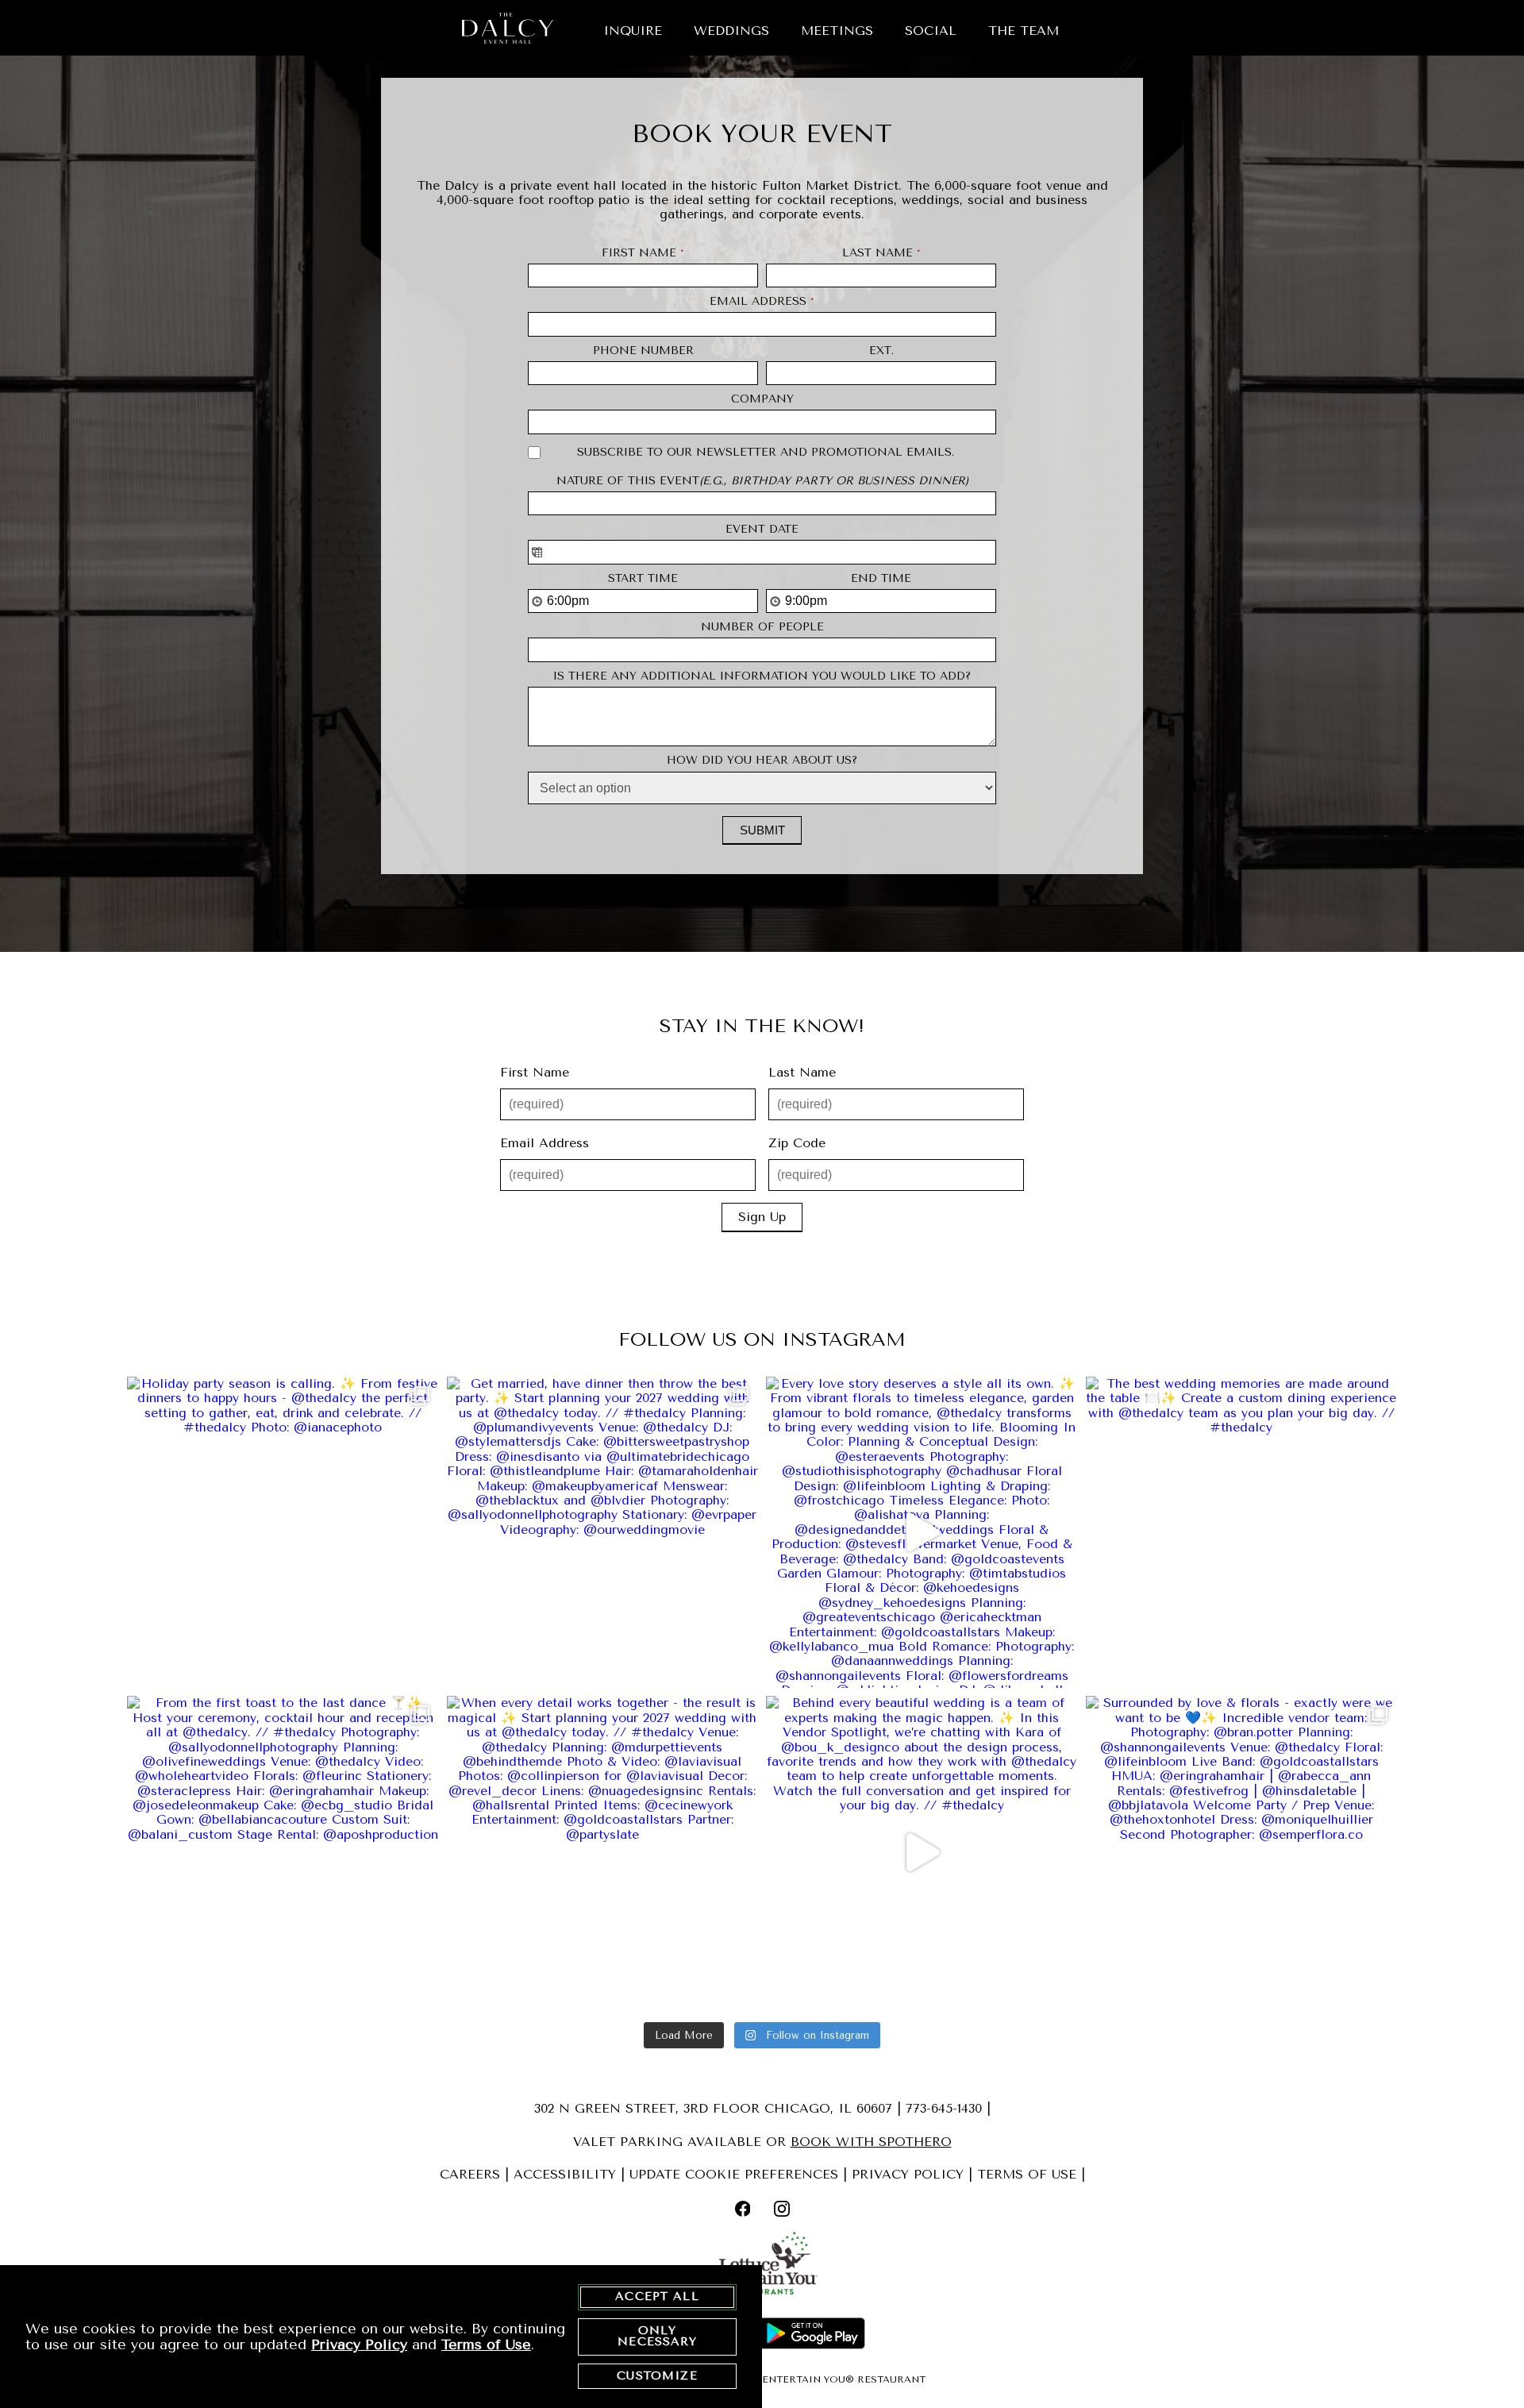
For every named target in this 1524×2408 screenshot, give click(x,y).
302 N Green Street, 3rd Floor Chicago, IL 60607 (713, 2108)
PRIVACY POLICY (908, 2174)
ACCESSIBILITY (565, 2174)
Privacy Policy (359, 2344)
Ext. (881, 351)
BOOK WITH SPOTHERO (871, 2142)
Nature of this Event (762, 481)
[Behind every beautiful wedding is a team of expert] (922, 1852)
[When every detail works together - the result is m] (603, 1852)
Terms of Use (486, 2344)
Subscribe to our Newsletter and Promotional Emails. (766, 453)
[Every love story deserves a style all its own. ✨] (922, 1533)
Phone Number (643, 351)
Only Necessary (657, 2336)
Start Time (643, 579)
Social (931, 31)
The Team (1024, 31)
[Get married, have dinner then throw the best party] (603, 1533)
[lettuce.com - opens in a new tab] (762, 2267)
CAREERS (470, 2174)
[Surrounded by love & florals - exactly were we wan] (1242, 1852)
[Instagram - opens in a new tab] (782, 2210)
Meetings (837, 31)
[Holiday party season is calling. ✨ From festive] (283, 1533)
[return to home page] (508, 28)
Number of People (762, 627)
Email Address (762, 302)
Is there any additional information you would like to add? (762, 676)
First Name (643, 253)
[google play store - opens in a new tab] (812, 2335)
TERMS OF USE (1027, 2174)
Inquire (633, 31)
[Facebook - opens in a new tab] (743, 2210)
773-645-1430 (944, 2108)
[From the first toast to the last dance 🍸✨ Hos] (283, 1852)
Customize (657, 2376)
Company (762, 399)
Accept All (657, 2296)
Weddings (731, 31)
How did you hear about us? (762, 761)
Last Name (881, 253)
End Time (881, 579)
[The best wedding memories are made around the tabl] (1242, 1533)
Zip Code (797, 1143)
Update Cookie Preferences (734, 2174)
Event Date (762, 530)
